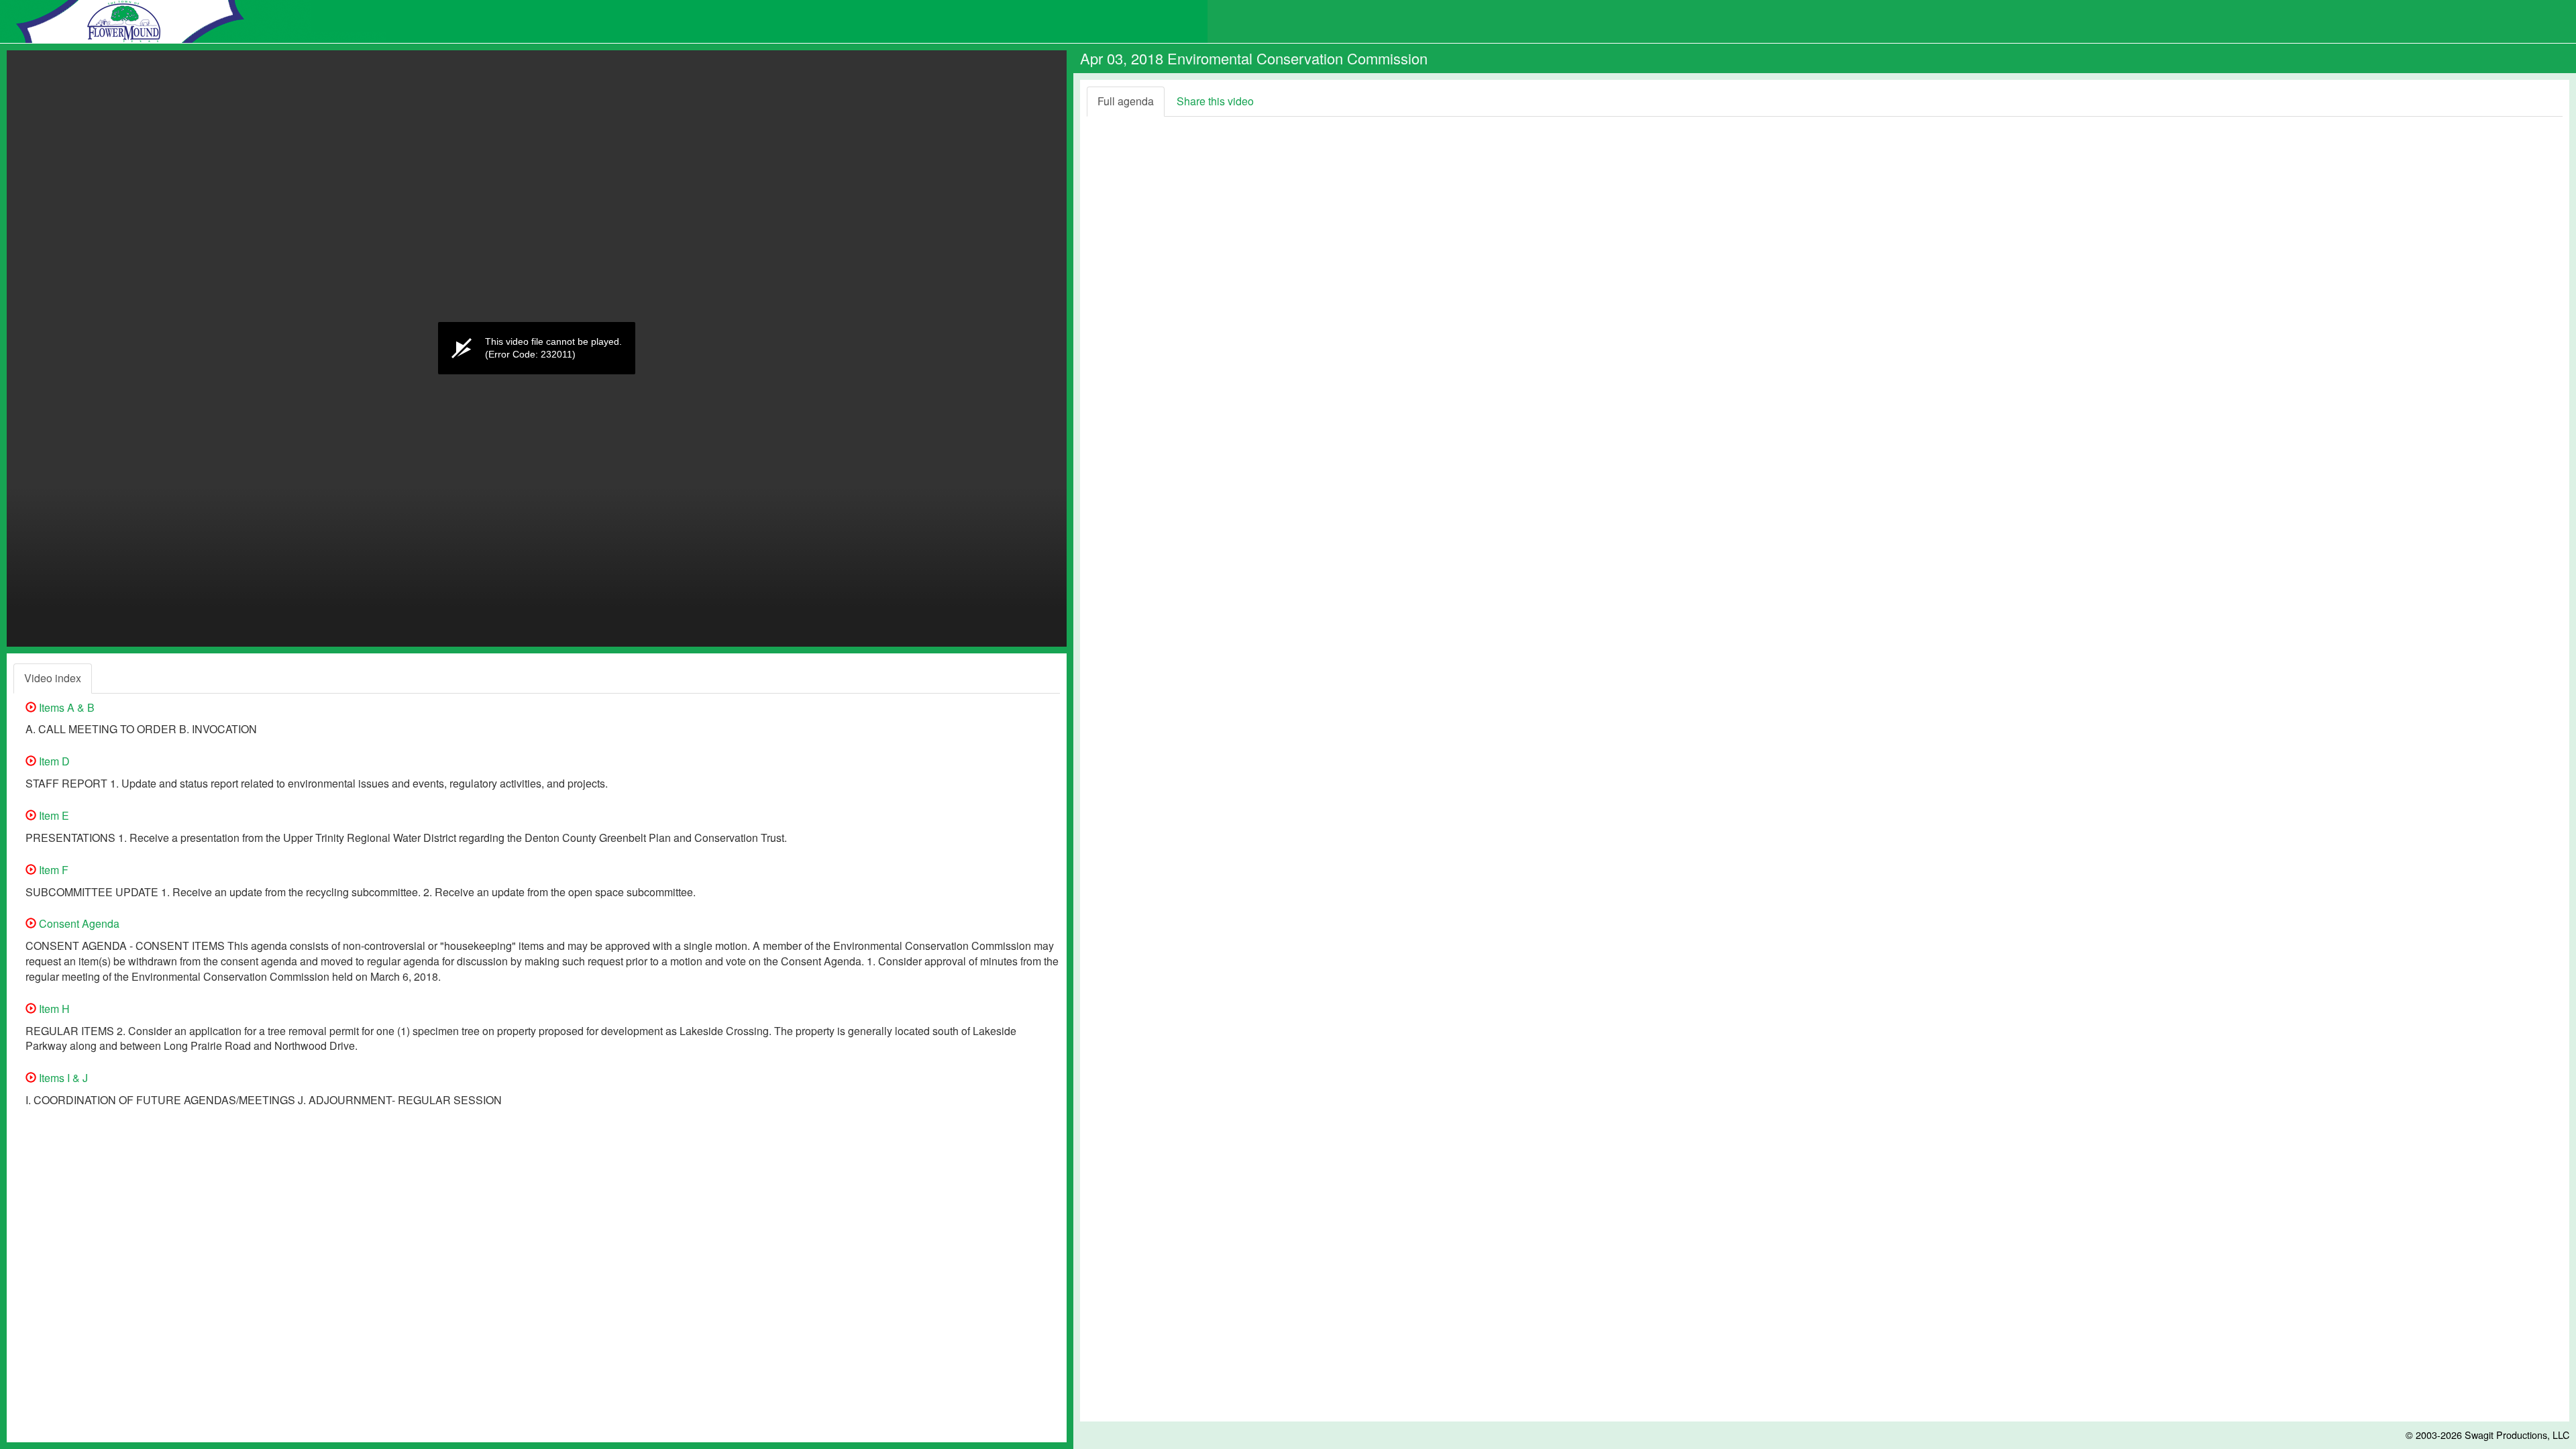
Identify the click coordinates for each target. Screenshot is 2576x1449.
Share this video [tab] (1215, 101)
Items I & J (62, 1078)
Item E (53, 815)
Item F (52, 870)
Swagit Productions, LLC (2517, 1435)
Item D (53, 761)
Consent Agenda (78, 923)
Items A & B (65, 707)
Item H (53, 1009)
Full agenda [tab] (1126, 101)
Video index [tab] (53, 678)
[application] (537, 348)
